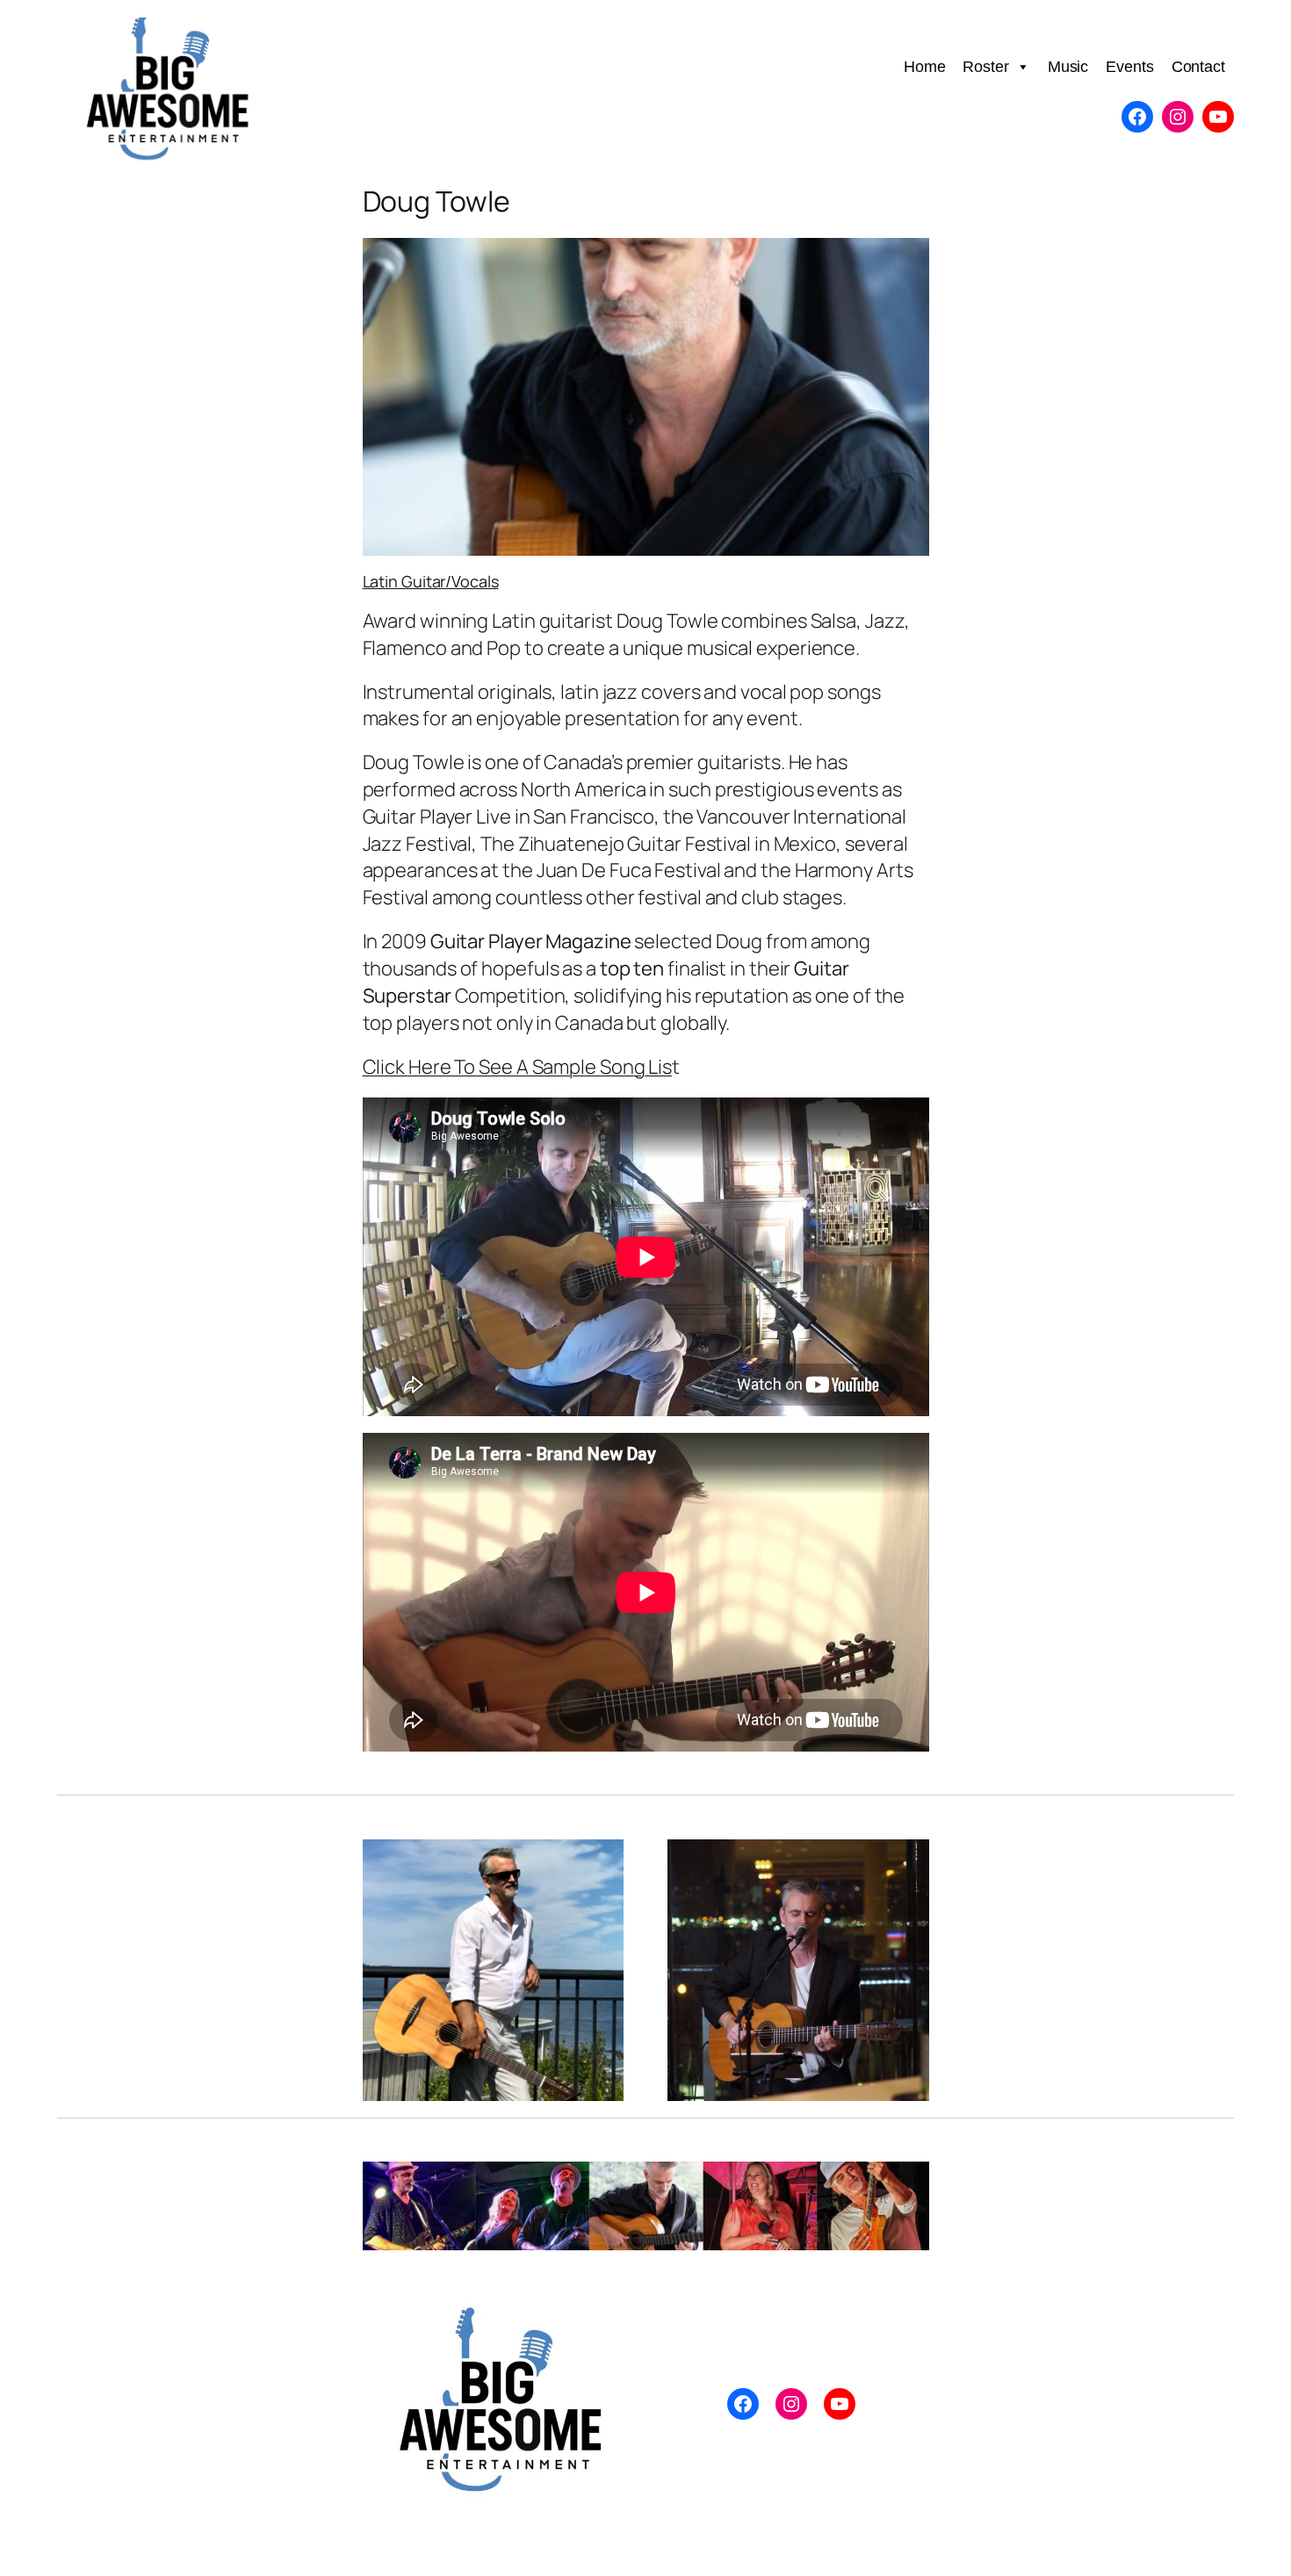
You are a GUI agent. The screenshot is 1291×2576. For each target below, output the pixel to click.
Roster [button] (985, 67)
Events (1129, 67)
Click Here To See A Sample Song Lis (518, 1067)
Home (925, 67)
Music (1068, 67)
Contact (1198, 67)
